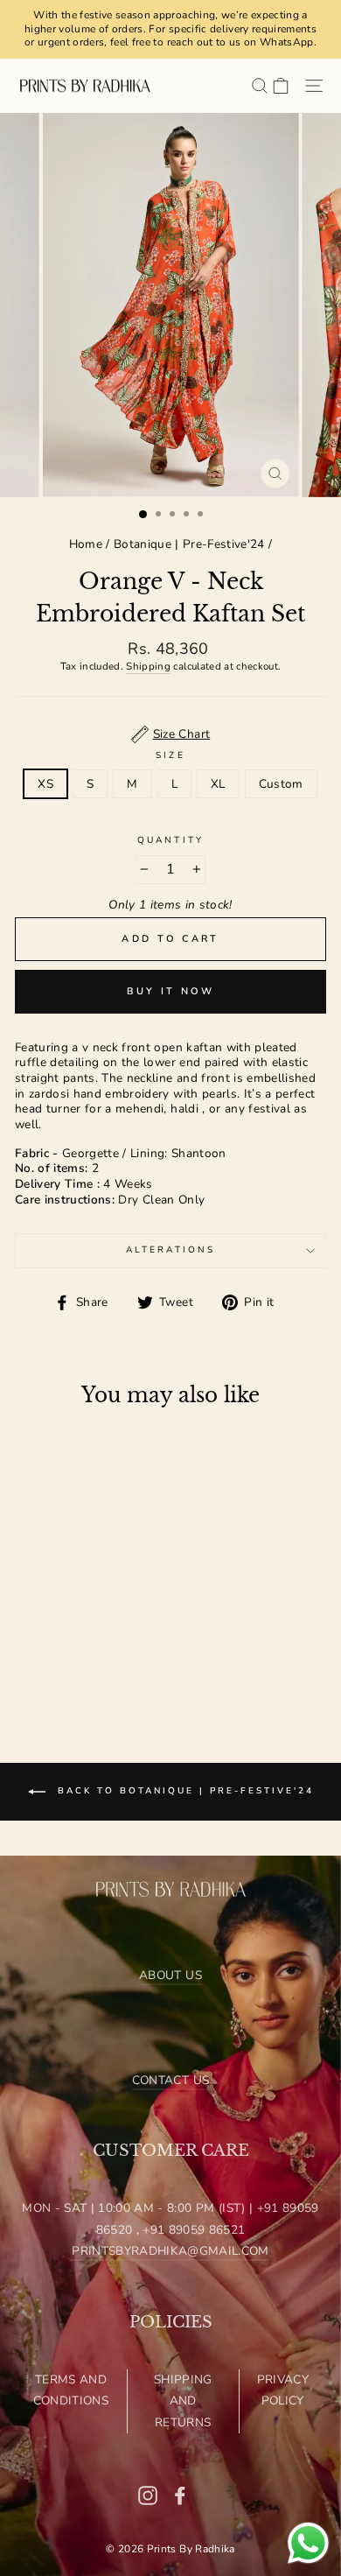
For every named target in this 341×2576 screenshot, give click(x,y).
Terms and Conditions (71, 2390)
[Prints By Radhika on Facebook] (180, 2495)
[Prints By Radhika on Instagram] (148, 2495)
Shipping (148, 667)
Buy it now (171, 991)
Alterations (170, 1250)
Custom (281, 784)
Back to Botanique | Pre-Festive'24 (183, 1791)
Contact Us (170, 2080)
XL (218, 784)
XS (45, 784)
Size (170, 756)
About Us (170, 1975)
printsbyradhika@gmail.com (170, 2251)
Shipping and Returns (183, 2401)
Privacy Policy (283, 2390)
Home (86, 544)
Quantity (170, 841)
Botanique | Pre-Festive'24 (189, 544)
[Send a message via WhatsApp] (308, 2543)
